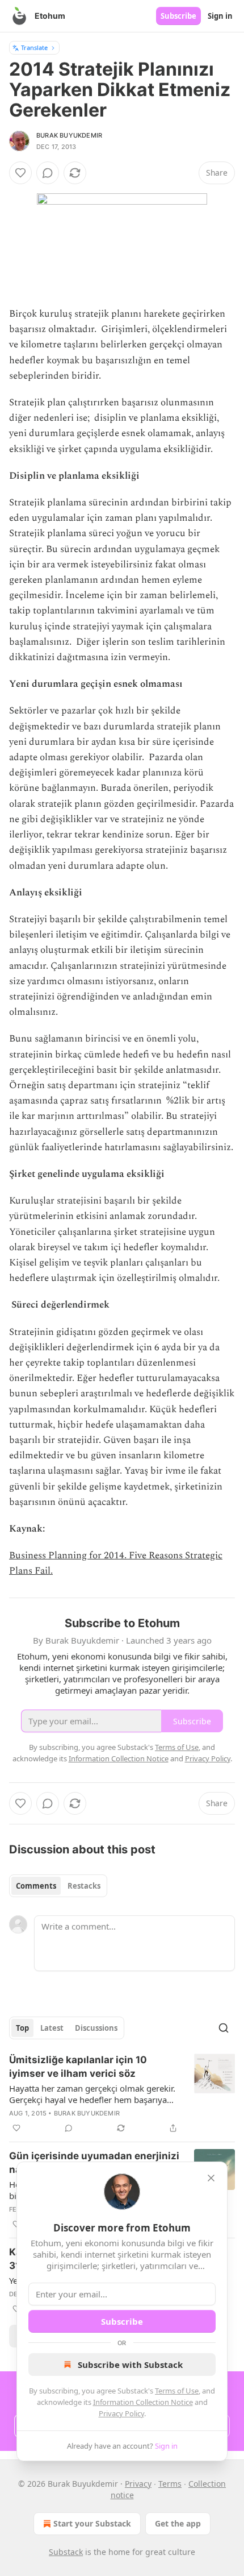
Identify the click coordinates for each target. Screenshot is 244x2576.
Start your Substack (92, 2523)
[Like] (20, 173)
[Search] (224, 2028)
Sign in (220, 16)
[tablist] (58, 1886)
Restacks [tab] (84, 1886)
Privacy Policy (121, 2413)
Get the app (178, 2523)
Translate (34, 47)
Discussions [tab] (96, 2028)
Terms (170, 2484)
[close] (211, 2178)
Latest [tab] (52, 2028)
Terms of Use (177, 2391)
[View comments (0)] (48, 173)
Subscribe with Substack (130, 2365)
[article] (122, 2094)
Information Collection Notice (143, 2402)
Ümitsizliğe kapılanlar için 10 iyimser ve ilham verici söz (78, 2067)
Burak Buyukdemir (69, 135)
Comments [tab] (36, 1886)
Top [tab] (22, 2028)
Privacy (138, 2484)
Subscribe (178, 16)
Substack (66, 2552)
